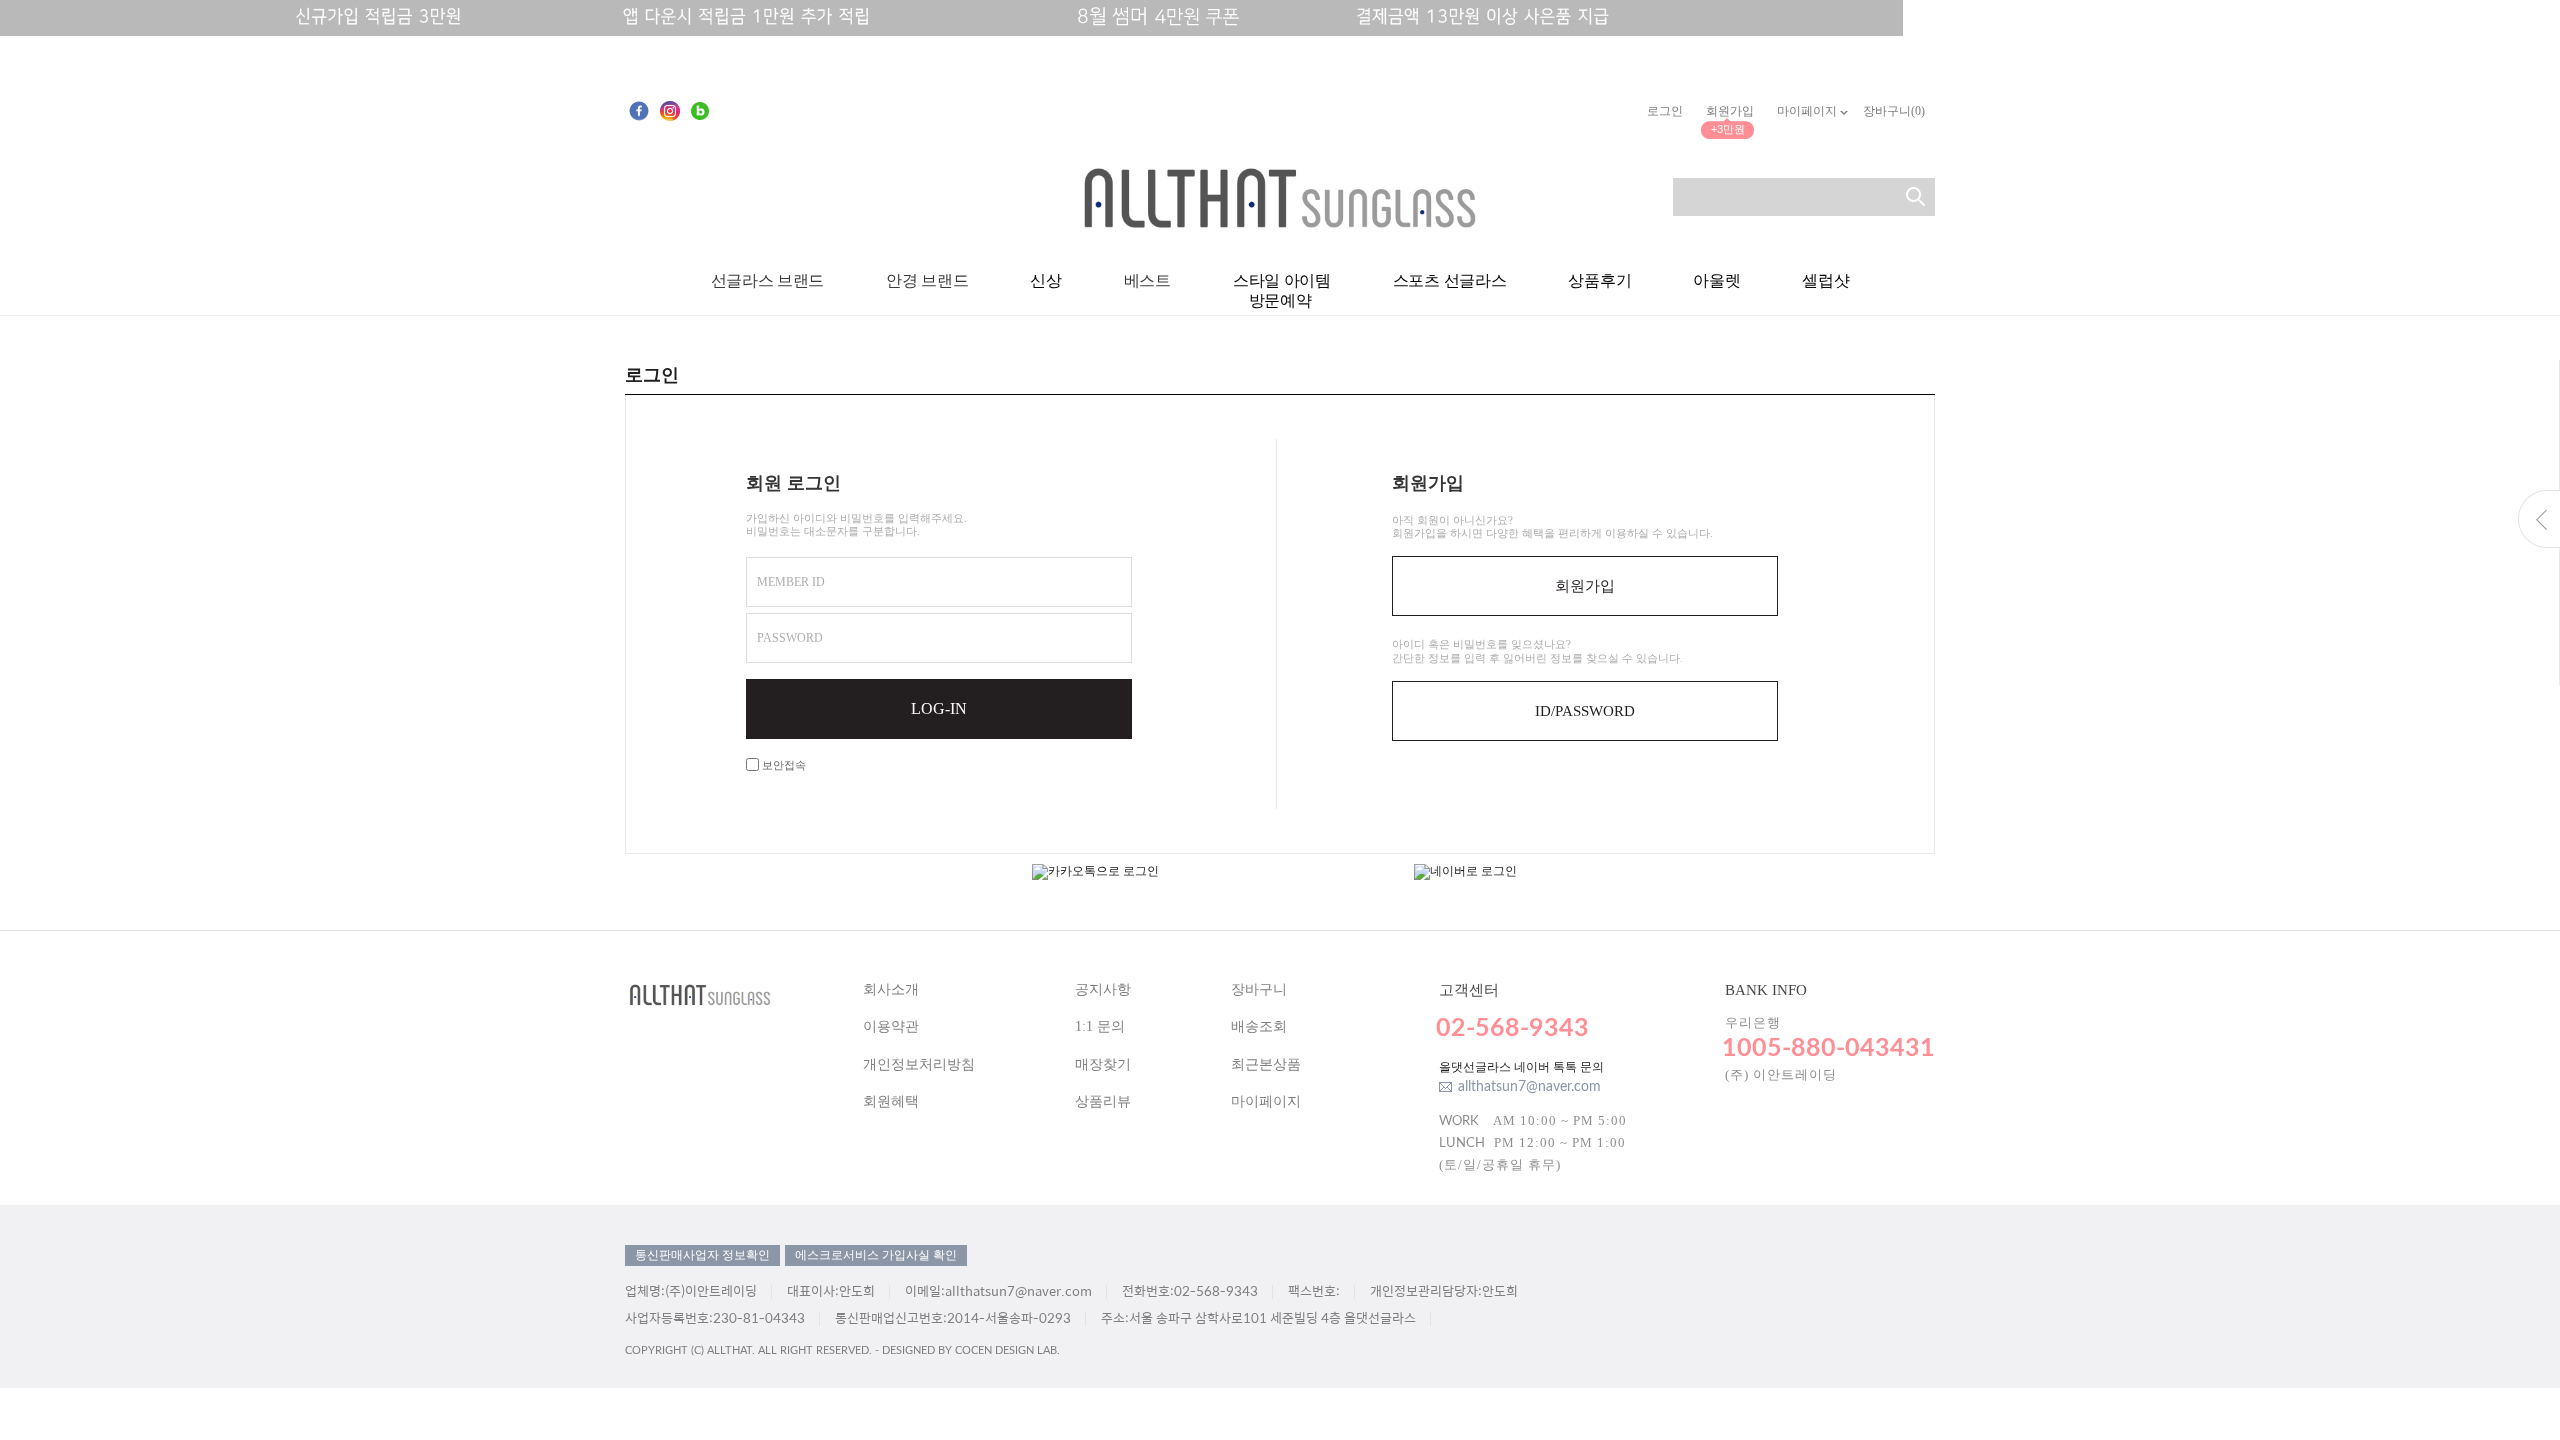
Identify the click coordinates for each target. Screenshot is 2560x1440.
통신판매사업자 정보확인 (702, 1255)
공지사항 (1103, 989)
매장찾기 (1103, 1064)
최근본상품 (1266, 1064)
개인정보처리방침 (919, 1064)
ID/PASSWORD (1585, 711)
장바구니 (1259, 989)
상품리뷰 (1103, 1101)
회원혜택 (891, 1101)
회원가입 (1730, 111)
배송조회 (1259, 1026)
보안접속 (782, 765)
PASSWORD (790, 638)
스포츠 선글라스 (1450, 281)
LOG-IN (939, 708)
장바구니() (1894, 111)
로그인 (1665, 111)
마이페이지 (1808, 111)
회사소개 (891, 989)
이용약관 (891, 1026)
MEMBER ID (791, 582)
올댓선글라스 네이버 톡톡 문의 (1521, 1067)
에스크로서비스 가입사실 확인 (876, 1255)
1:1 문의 (1100, 1026)
